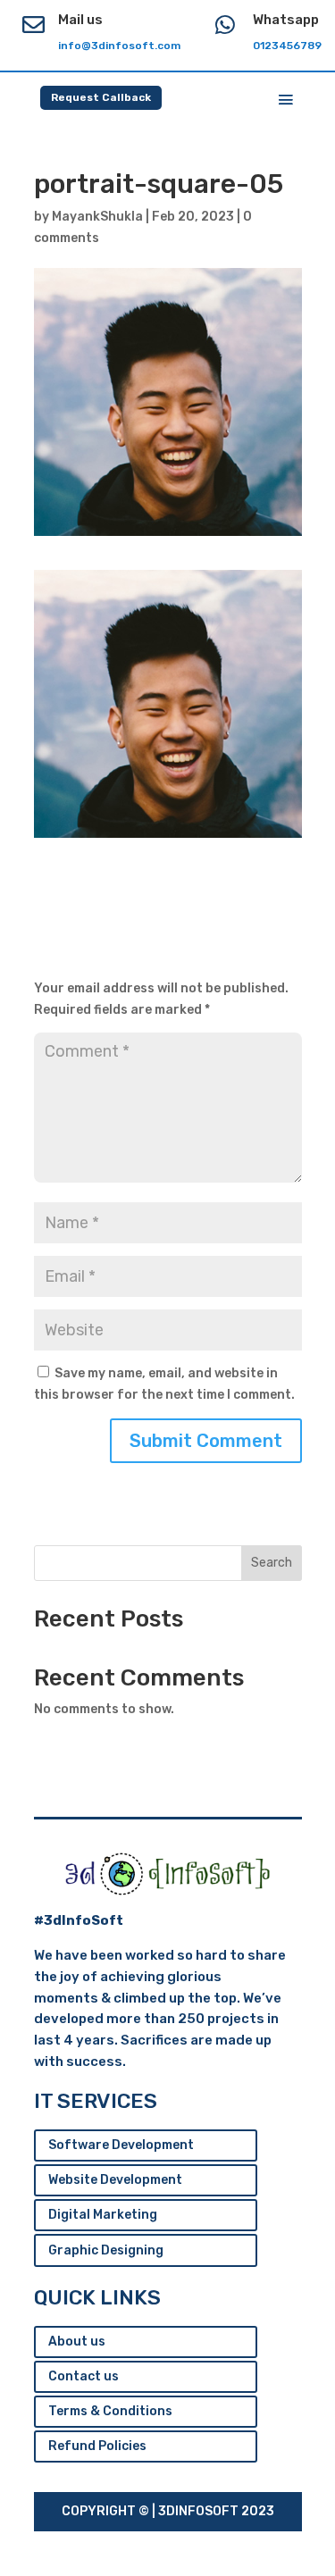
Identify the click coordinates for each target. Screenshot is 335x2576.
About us (77, 2342)
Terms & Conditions (110, 2411)
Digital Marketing (103, 2215)
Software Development (121, 2145)
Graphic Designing (106, 2250)
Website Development (115, 2180)
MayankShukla (97, 217)
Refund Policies (97, 2446)
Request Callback (101, 97)
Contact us (84, 2376)
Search (272, 1563)
